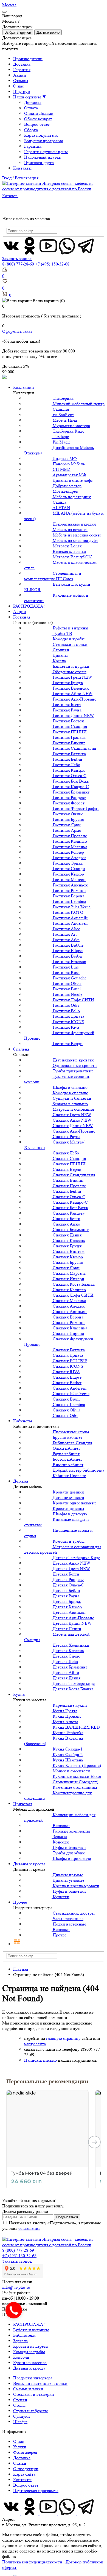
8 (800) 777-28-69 (18, 264)
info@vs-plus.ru (16, 2287)
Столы (19, 2405)
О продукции (26, 2469)
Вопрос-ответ (37, 124)
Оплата (31, 108)
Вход (7, 178)
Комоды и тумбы (29, 2352)
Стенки (20, 2400)
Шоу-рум (22, 91)
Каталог (10, 196)
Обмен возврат (38, 119)
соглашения (29, 2228)
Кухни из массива (30, 2363)
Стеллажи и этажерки (34, 2394)
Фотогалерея (25, 2452)
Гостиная (22, 617)
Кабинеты (23, 1421)
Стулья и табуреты (30, 2411)
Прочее (20, 1902)
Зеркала (20, 2341)
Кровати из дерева (30, 2346)
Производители (28, 59)
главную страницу (63, 2038)
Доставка (22, 64)
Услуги (20, 2447)
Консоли (21, 2357)
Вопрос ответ (26, 2485)
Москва (9, 5)
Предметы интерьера (33, 2378)
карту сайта (35, 2044)
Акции (20, 75)
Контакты (22, 168)
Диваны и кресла (29, 1864)
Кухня (19, 1694)
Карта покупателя (41, 135)
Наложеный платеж (43, 157)
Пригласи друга (39, 163)
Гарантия (22, 70)
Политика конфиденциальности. (33, 2562)
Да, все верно (48, 32)
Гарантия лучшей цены (46, 152)
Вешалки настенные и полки (40, 2383)
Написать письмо (40, 2060)
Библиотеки (24, 2335)
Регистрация (27, 178)
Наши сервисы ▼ (30, 97)
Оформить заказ (17, 331)
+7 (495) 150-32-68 (52, 264)
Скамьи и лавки (28, 2389)
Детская (21, 1481)
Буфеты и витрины (31, 2330)
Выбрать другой (18, 32)
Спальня (21, 1049)
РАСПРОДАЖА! (29, 606)
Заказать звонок (17, 259)
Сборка (31, 130)
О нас (19, 86)
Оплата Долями (39, 113)
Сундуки (22, 2416)
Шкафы (20, 2422)
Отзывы (21, 81)
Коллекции (24, 387)
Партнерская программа (36, 2491)
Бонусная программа (44, 141)
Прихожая (23, 1804)
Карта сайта (24, 2474)
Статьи (20, 2463)
